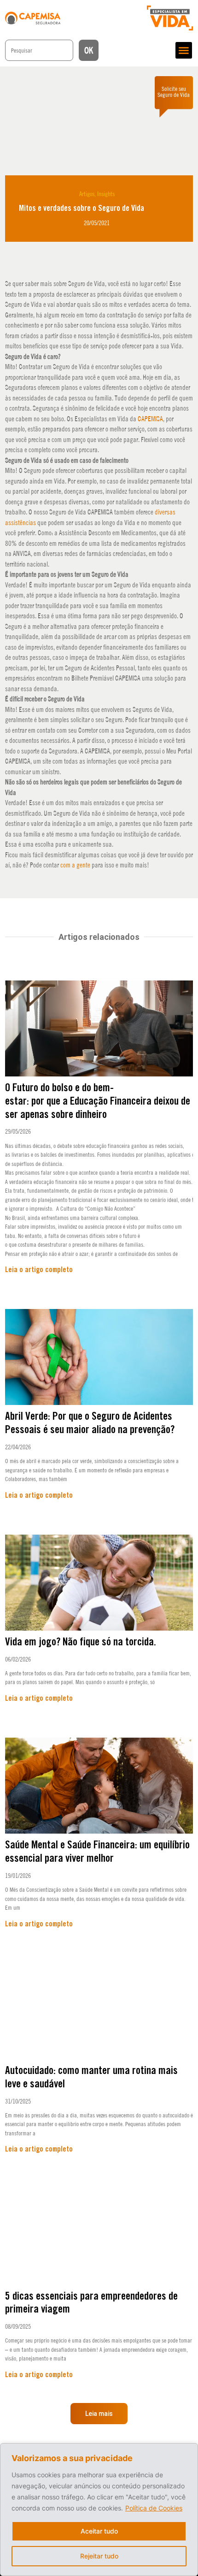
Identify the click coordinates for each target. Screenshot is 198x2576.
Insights (106, 194)
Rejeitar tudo (99, 2556)
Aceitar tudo (99, 2531)
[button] (184, 50)
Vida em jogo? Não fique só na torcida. (81, 1642)
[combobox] (39, 50)
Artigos (87, 194)
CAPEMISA (150, 419)
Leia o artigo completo (39, 1270)
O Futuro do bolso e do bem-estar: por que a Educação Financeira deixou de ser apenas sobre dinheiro (98, 1102)
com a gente (75, 865)
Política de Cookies (154, 2508)
